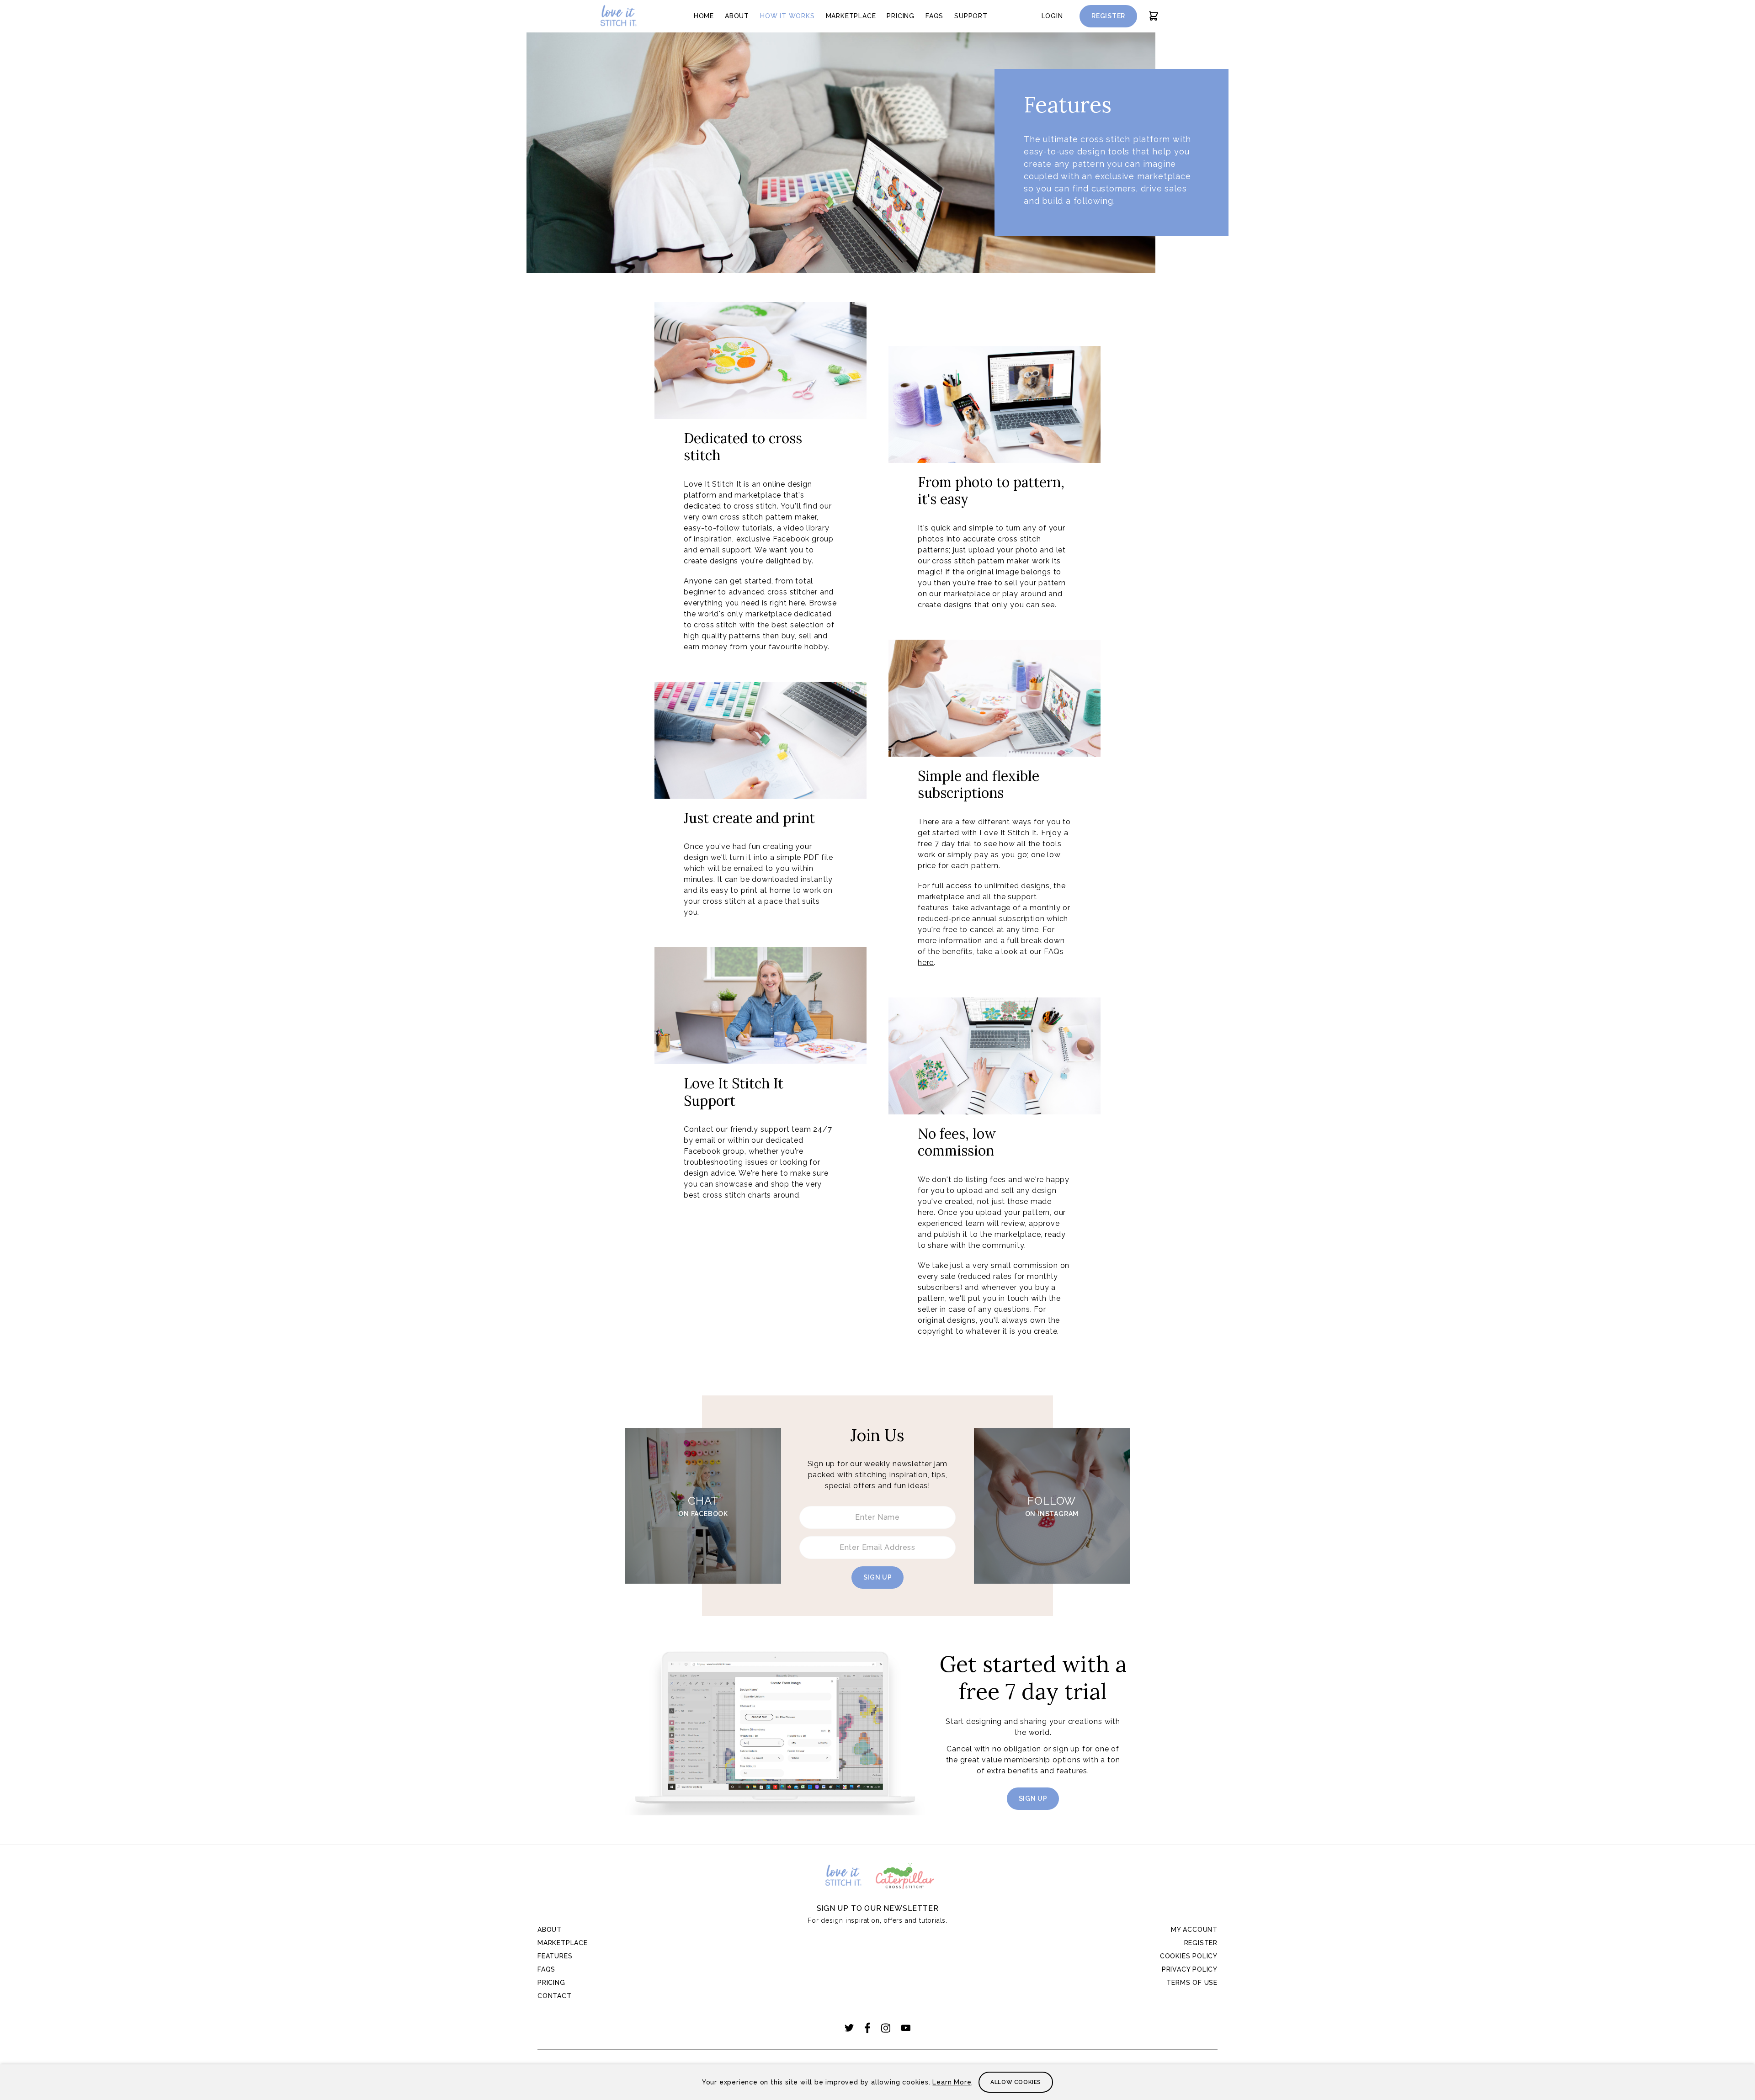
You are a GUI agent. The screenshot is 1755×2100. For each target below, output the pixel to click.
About (737, 16)
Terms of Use (1192, 1983)
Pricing (901, 16)
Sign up (878, 1577)
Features (555, 1956)
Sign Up (1033, 1798)
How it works (787, 16)
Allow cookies (1016, 2082)
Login (1052, 16)
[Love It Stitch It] (618, 16)
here (926, 962)
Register (1108, 16)
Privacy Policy (1190, 1969)
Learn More (952, 2082)
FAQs (934, 16)
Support (971, 16)
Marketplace (851, 16)
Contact (555, 1996)
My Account (1194, 1930)
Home (704, 16)
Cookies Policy (1189, 1956)
